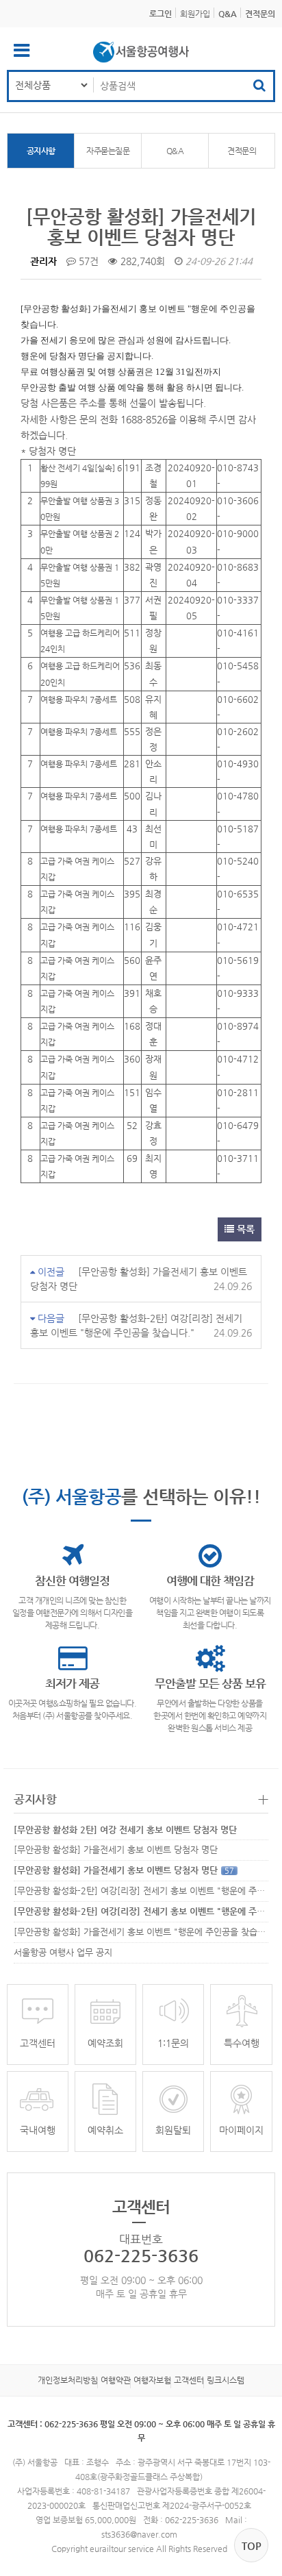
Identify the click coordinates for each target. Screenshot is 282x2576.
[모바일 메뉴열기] (22, 53)
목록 (244, 1229)
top (252, 2546)
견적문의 (242, 151)
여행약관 (116, 2380)
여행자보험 (152, 2380)
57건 (87, 261)
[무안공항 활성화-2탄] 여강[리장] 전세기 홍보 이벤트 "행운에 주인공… (148, 1891)
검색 (259, 86)
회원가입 (195, 14)
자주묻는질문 (108, 151)
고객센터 (189, 2380)
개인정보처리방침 (68, 2380)
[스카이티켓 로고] (141, 52)
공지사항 (41, 151)
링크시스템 (226, 2380)
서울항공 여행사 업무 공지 (63, 1952)
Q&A (175, 151)
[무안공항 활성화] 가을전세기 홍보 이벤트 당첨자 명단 (116, 1849)
